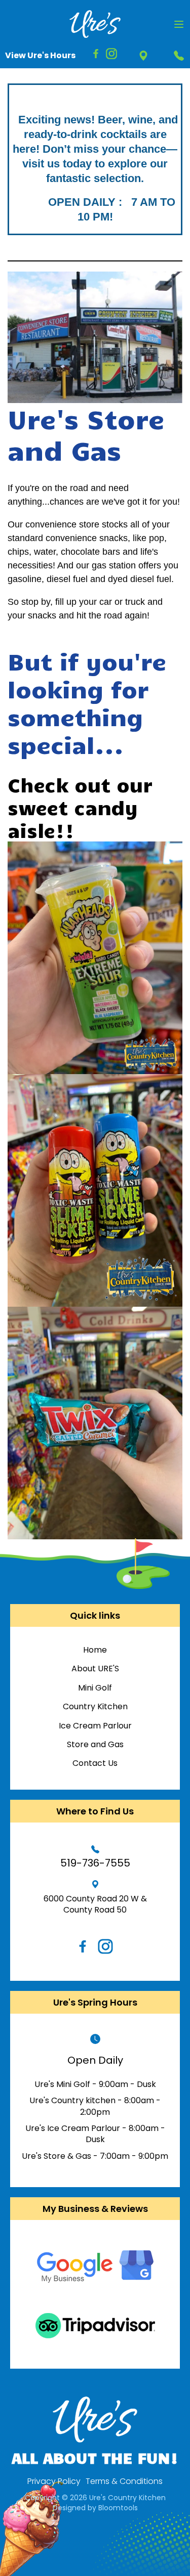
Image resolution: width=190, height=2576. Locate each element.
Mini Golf (95, 1688)
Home (95, 1650)
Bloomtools (118, 2508)
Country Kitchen (95, 1707)
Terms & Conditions (124, 2481)
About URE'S (95, 1669)
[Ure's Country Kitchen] (95, 24)
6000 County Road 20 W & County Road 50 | (143, 55)
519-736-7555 (179, 55)
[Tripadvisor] (95, 2326)
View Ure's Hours (40, 55)
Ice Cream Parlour (95, 1726)
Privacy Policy (54, 2481)
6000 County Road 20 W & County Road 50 (95, 1904)
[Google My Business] (95, 2267)
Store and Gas (95, 1745)
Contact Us (95, 1763)
